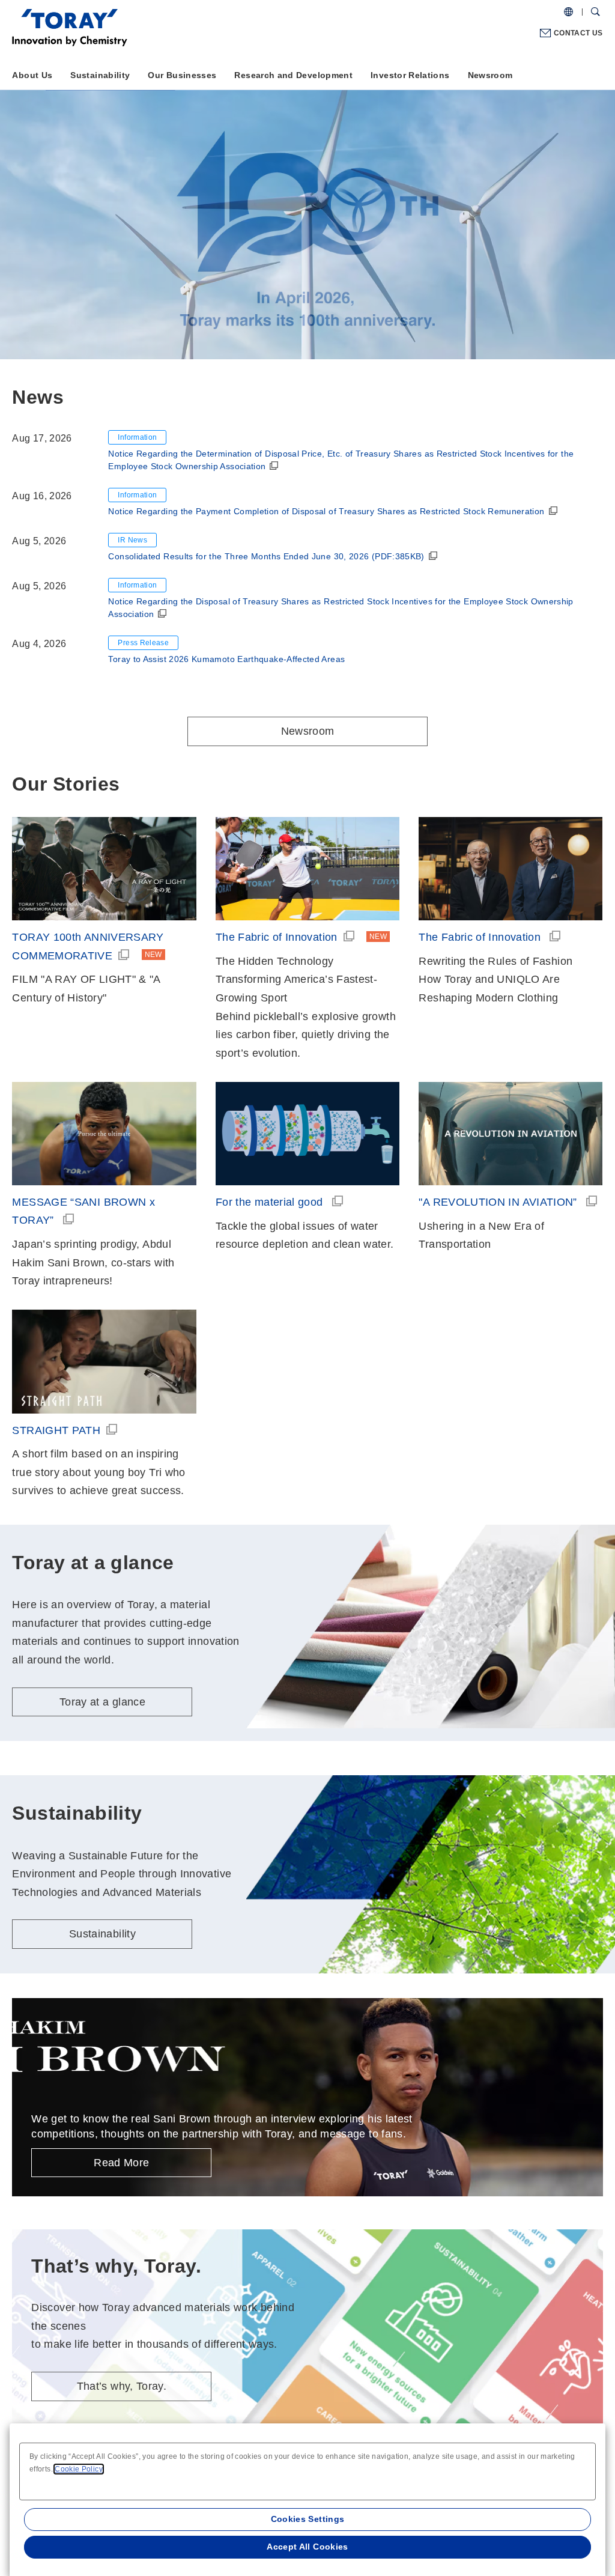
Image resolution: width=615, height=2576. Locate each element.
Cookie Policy (79, 2469)
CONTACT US (578, 33)
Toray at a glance (107, 258)
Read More (121, 2163)
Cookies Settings (308, 2519)
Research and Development (293, 75)
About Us (32, 75)
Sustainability (100, 75)
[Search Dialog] (595, 12)
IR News (132, 540)
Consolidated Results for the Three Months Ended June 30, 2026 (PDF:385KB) (266, 556)
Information (137, 437)
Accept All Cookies (307, 2547)
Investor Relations (410, 75)
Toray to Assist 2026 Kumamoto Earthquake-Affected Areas (226, 659)
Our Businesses (182, 75)
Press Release (143, 643)
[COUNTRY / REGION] (568, 12)
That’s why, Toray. (122, 2386)
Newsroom (490, 75)
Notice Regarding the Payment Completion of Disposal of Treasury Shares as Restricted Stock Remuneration (326, 511)
